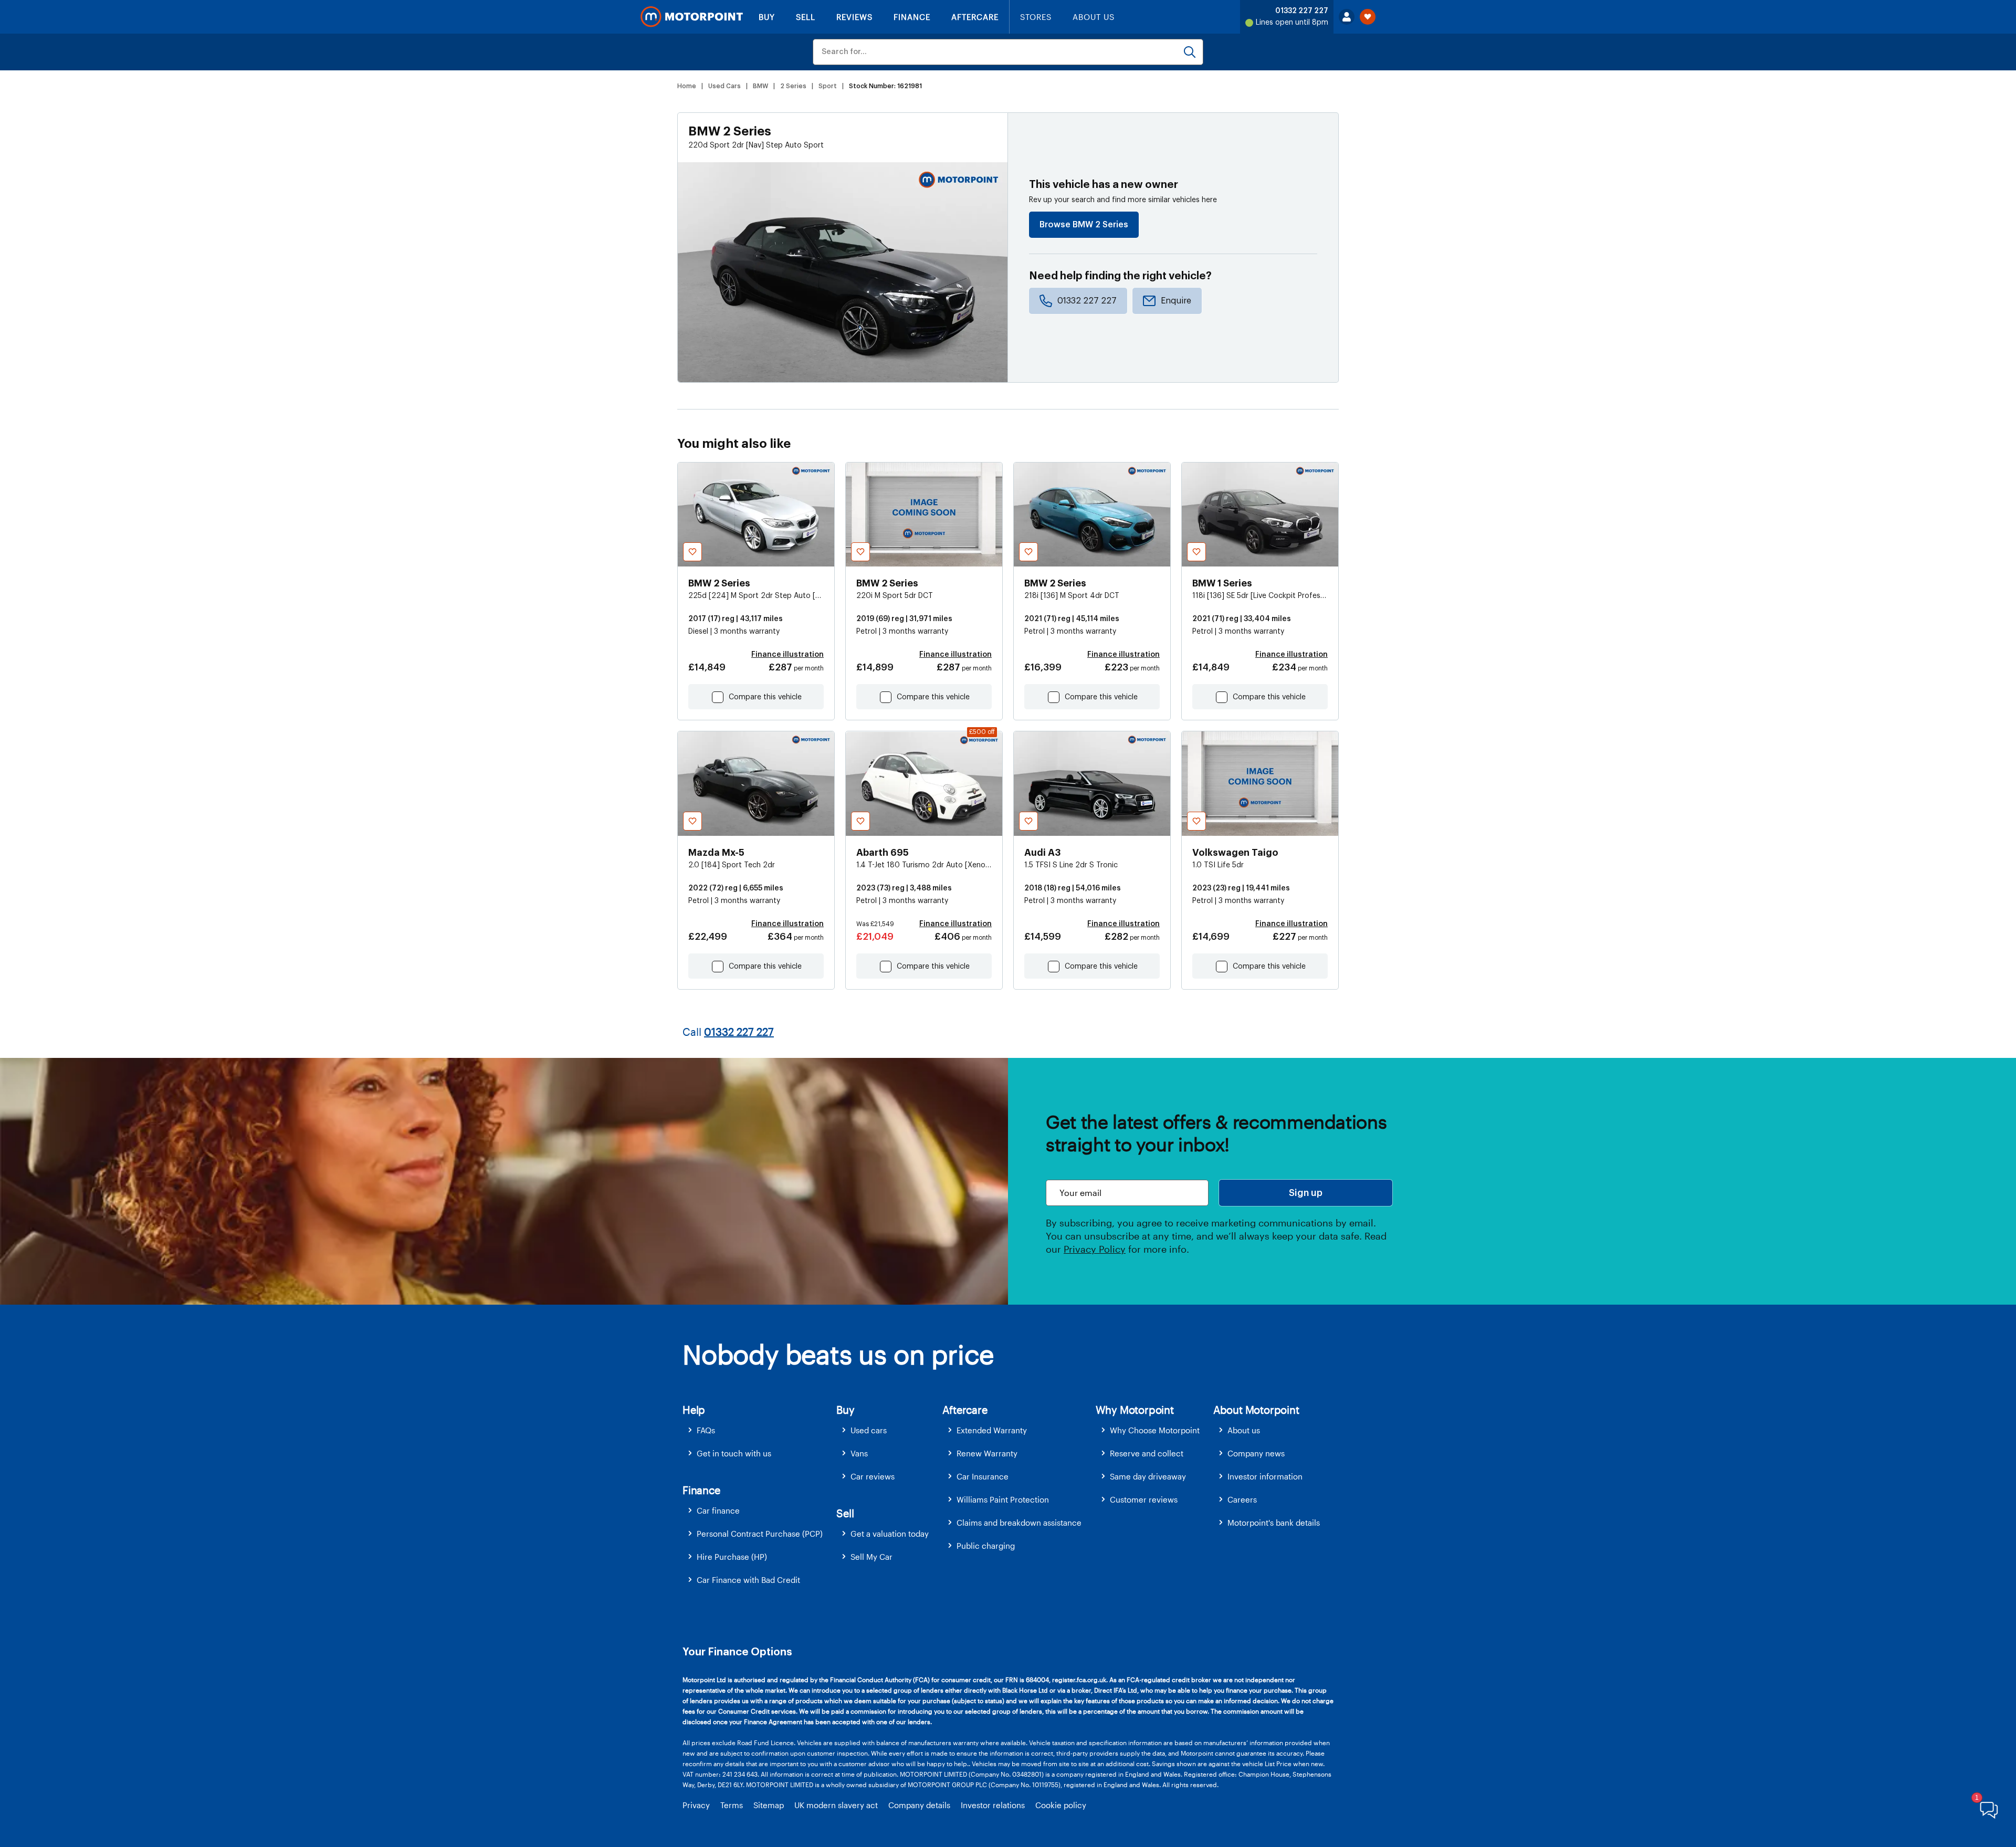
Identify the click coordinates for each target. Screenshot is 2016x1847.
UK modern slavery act (836, 1805)
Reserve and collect (1147, 1453)
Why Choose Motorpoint (1155, 1430)
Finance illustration (787, 655)
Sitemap (769, 1805)
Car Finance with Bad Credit (748, 1580)
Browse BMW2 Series (1084, 225)
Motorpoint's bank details (1274, 1523)
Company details (919, 1805)
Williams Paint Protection (1003, 1499)
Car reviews (873, 1476)
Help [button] (694, 1410)
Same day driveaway (1148, 1476)
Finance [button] (701, 1490)
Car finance (718, 1510)
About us (1244, 1430)
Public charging (986, 1546)
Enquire (1176, 301)
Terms (732, 1805)
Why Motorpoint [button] (1135, 1410)
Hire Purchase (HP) (732, 1557)
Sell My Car (871, 1557)
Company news (1256, 1453)
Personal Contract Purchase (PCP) (760, 1534)
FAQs (706, 1430)
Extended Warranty (992, 1430)
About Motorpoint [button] (1256, 1410)
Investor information (1265, 1476)
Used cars (869, 1430)
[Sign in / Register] (1347, 17)
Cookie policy (1061, 1805)
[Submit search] (1190, 52)
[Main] (692, 17)
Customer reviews (1144, 1499)
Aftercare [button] (965, 1410)
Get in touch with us (734, 1453)
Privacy (696, 1805)
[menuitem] (759, 1430)
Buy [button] (845, 1410)
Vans (859, 1453)
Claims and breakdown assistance (1019, 1523)
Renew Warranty (987, 1453)
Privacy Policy (1095, 1249)
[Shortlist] (1368, 17)
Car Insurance (983, 1476)
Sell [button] (845, 1513)
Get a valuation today (890, 1534)
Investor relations (993, 1805)
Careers (1242, 1499)
